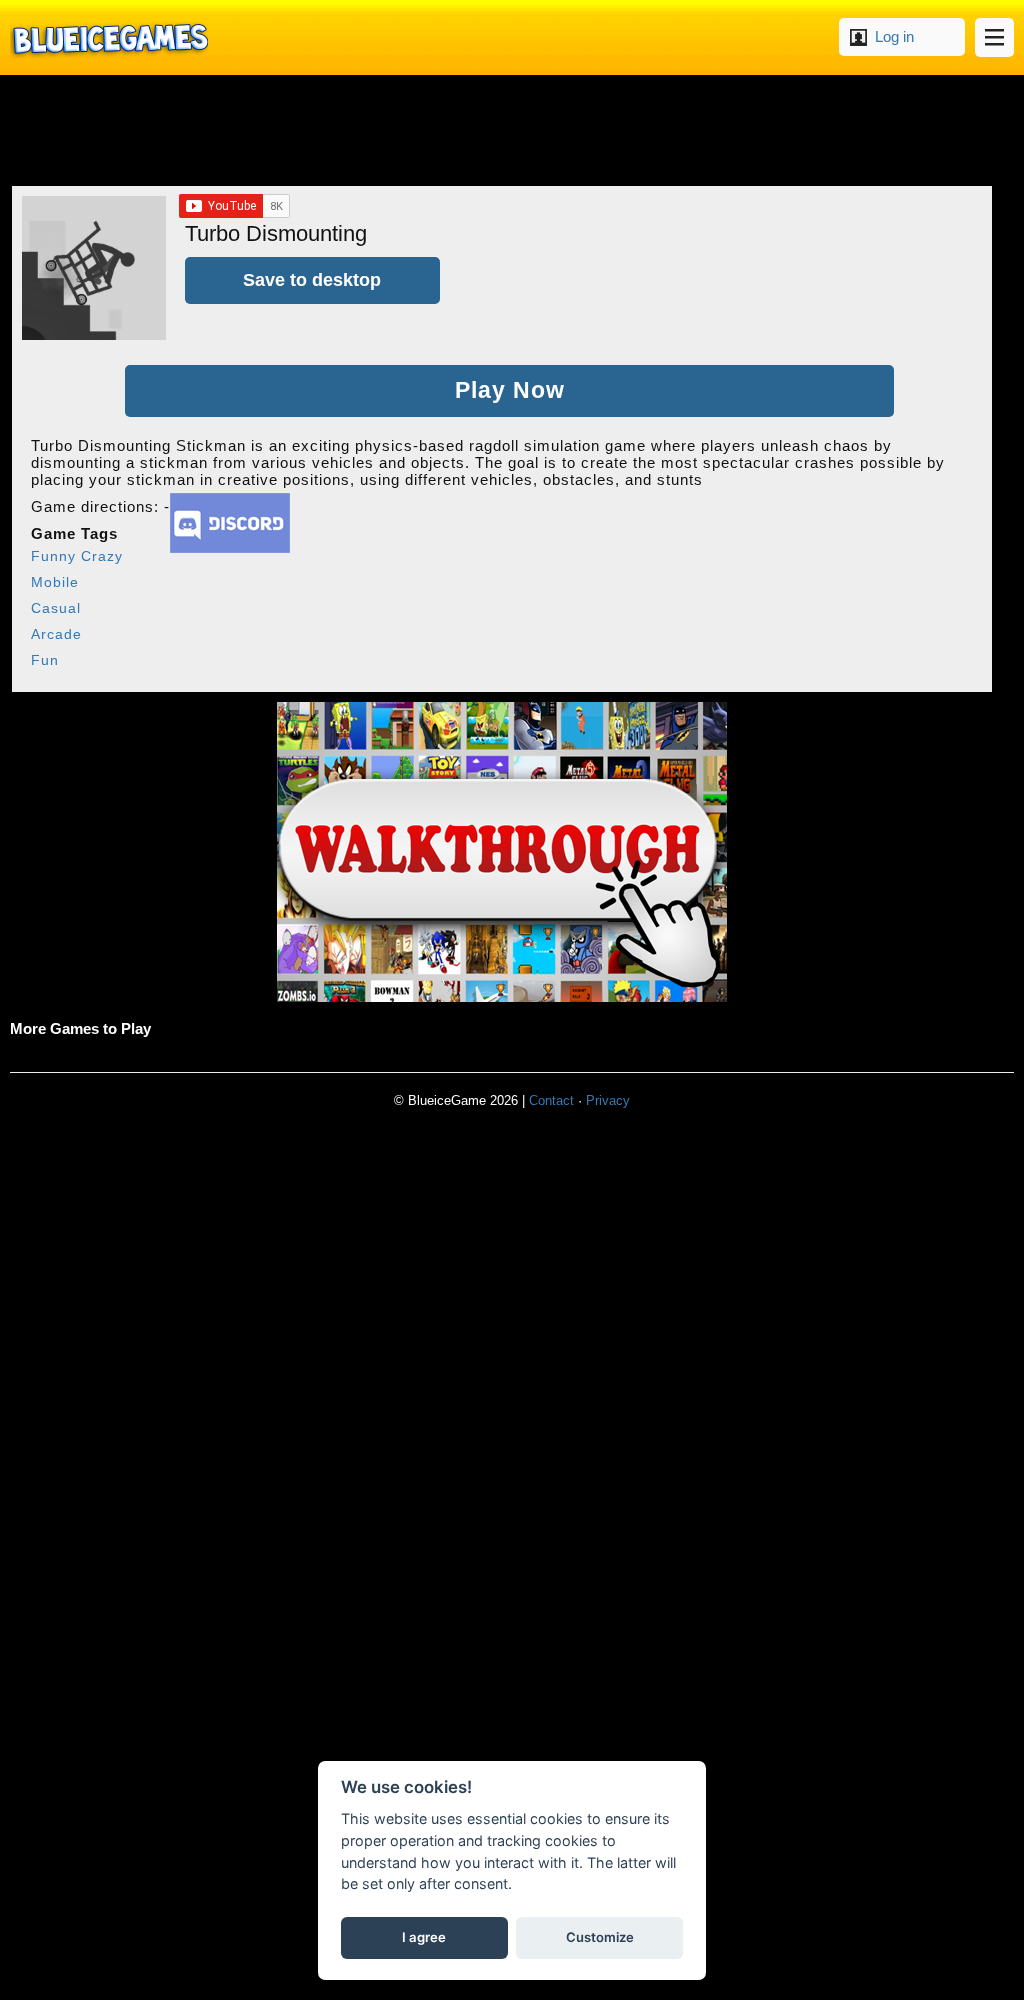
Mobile (55, 582)
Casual (56, 608)
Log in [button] (894, 36)
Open (994, 37)
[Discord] (230, 547)
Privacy (608, 1100)
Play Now (510, 390)
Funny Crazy (77, 556)
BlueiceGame (109, 37)
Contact (551, 1100)
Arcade (56, 634)
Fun (45, 660)
